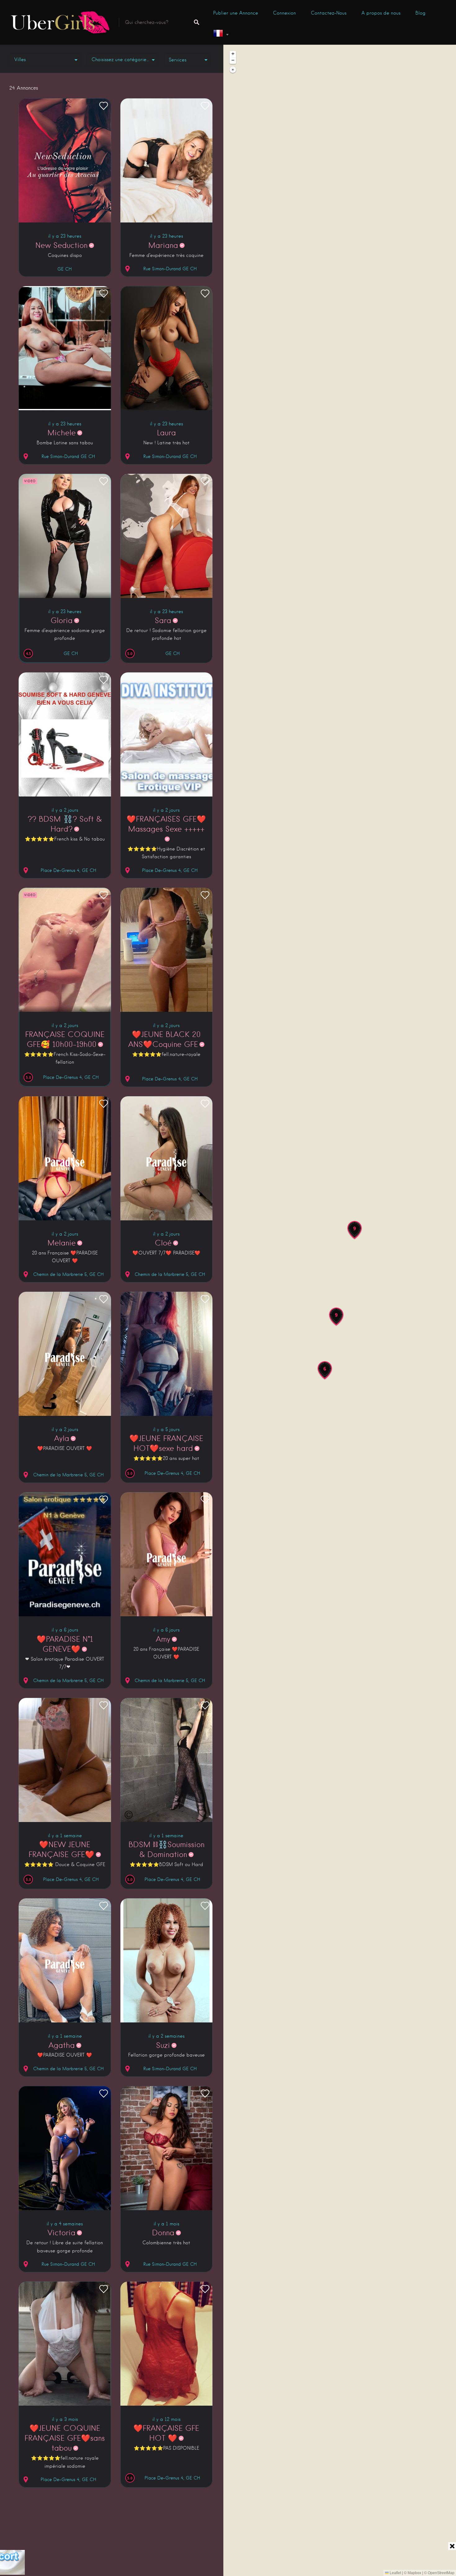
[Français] (221, 34)
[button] (325, 1371)
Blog (420, 13)
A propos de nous (381, 13)
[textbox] (122, 60)
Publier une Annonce (236, 13)
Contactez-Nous (329, 13)
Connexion (284, 13)
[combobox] (122, 60)
